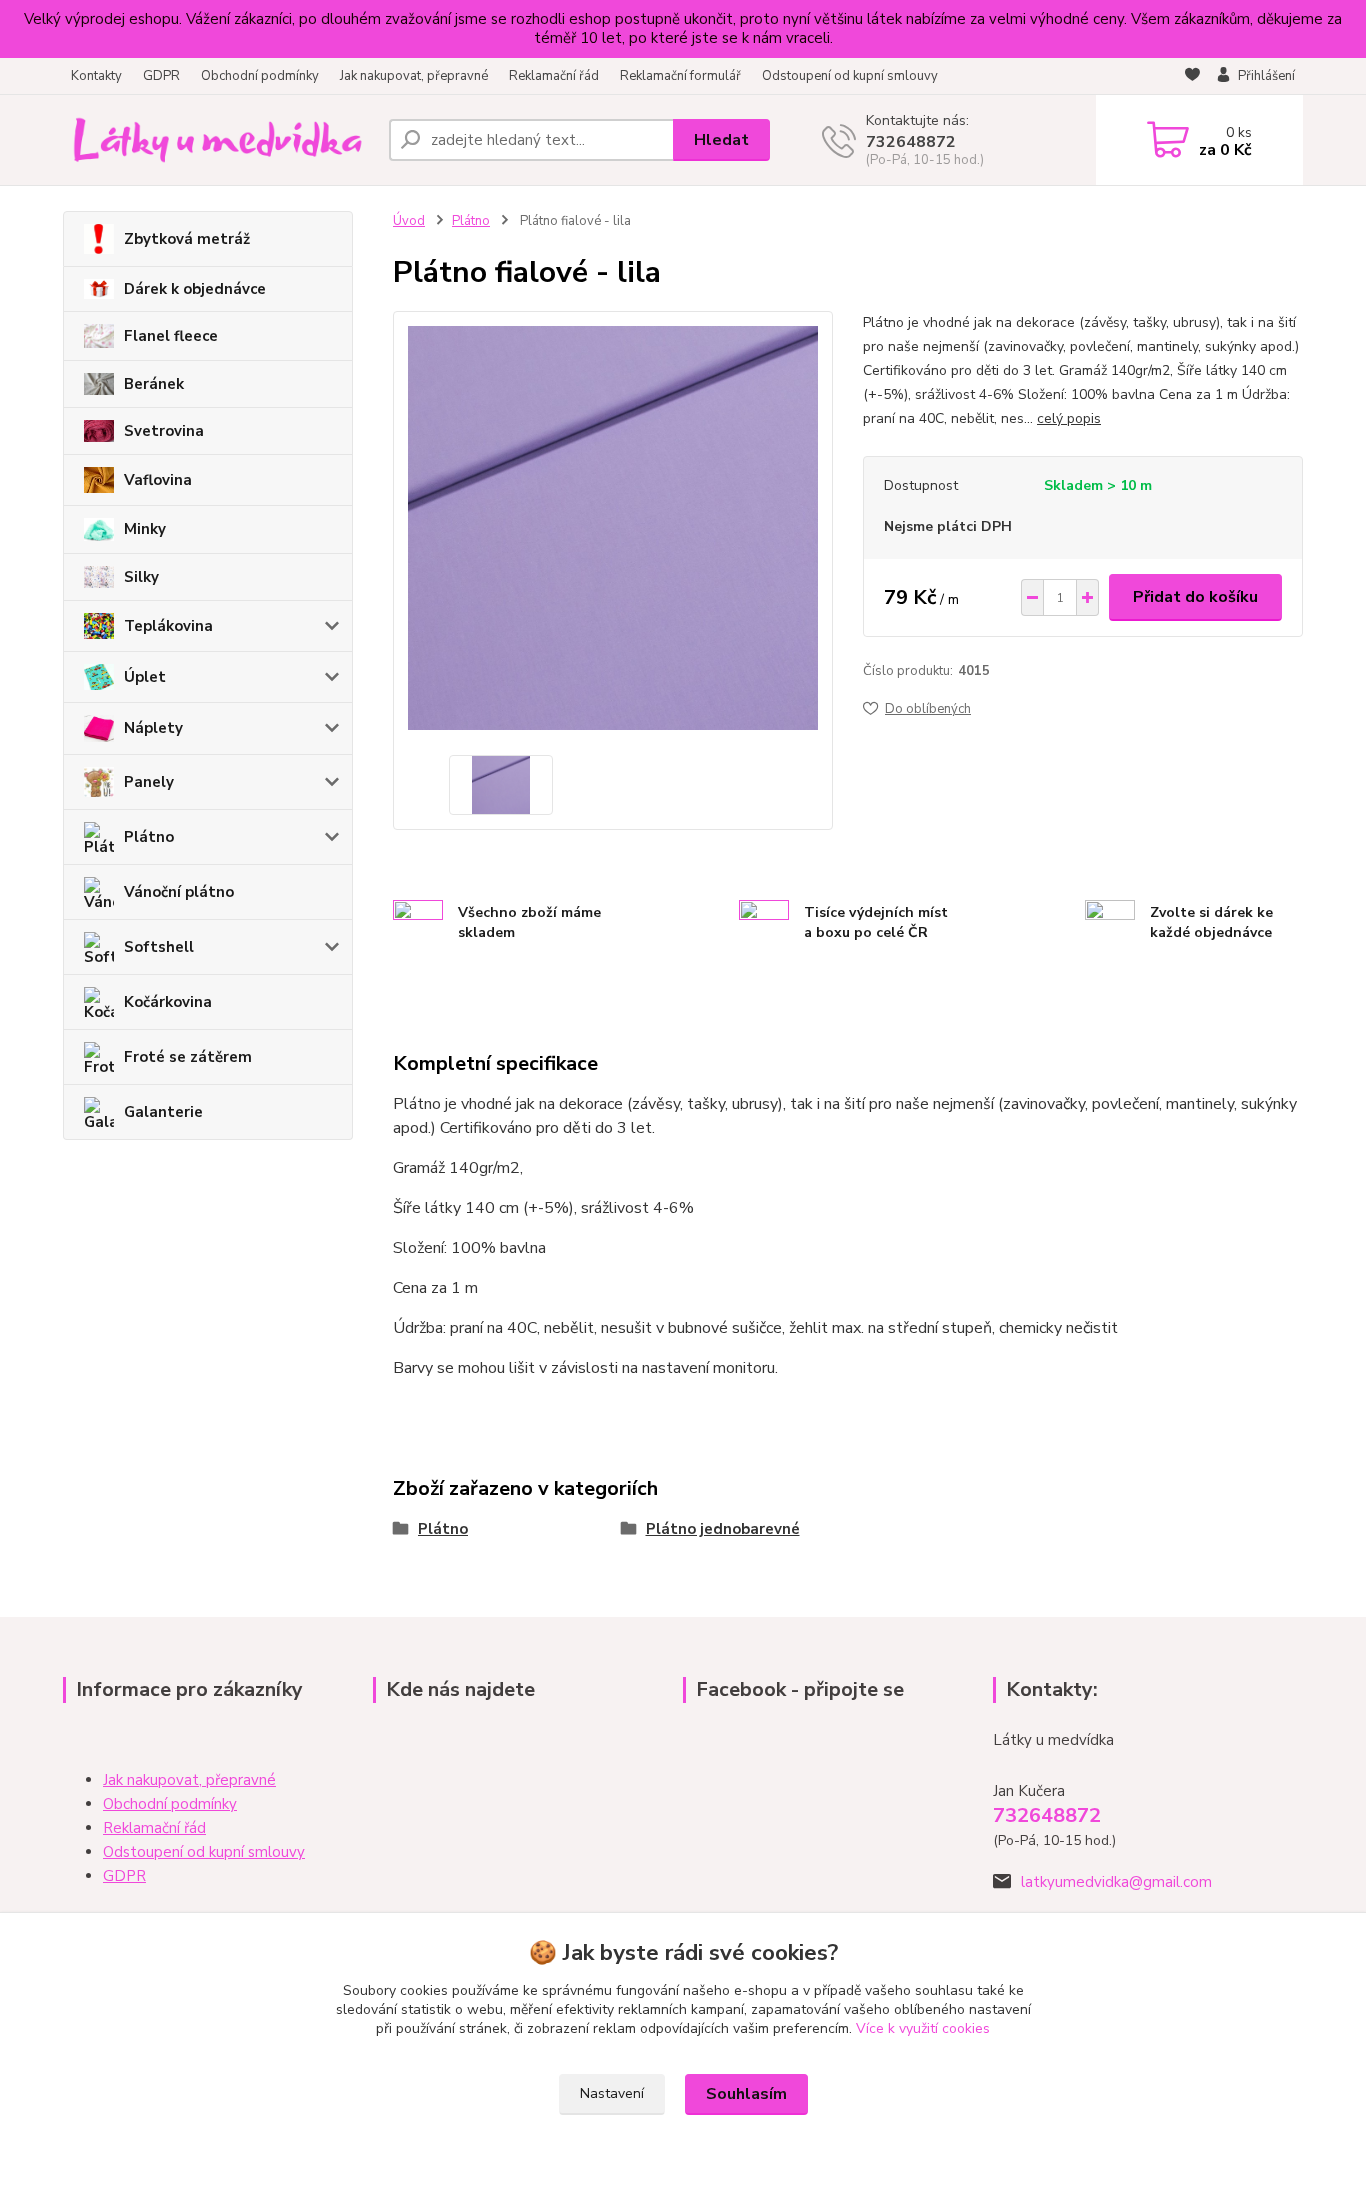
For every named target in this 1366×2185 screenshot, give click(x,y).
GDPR (161, 76)
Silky (141, 577)
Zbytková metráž (187, 239)
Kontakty (96, 76)
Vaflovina (158, 480)
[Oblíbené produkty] (1192, 77)
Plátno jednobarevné (723, 1529)
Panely (149, 782)
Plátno (149, 837)
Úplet (145, 677)
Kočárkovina (168, 1002)
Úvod (409, 221)
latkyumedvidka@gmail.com (1116, 1882)
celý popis (1069, 418)
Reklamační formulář (680, 76)
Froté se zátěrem (188, 1057)
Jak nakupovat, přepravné (414, 76)
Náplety (153, 728)
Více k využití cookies (923, 2028)
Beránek (154, 384)
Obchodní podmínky (260, 76)
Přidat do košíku (1195, 597)
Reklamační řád (554, 76)
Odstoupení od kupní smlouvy (850, 76)
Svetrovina (164, 431)
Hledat (721, 140)
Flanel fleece (171, 336)
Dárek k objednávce (195, 289)
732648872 (911, 142)
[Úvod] (218, 140)
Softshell (159, 947)
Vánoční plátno (179, 892)
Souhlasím (746, 2094)
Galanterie (163, 1112)
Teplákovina (168, 626)
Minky (145, 529)
